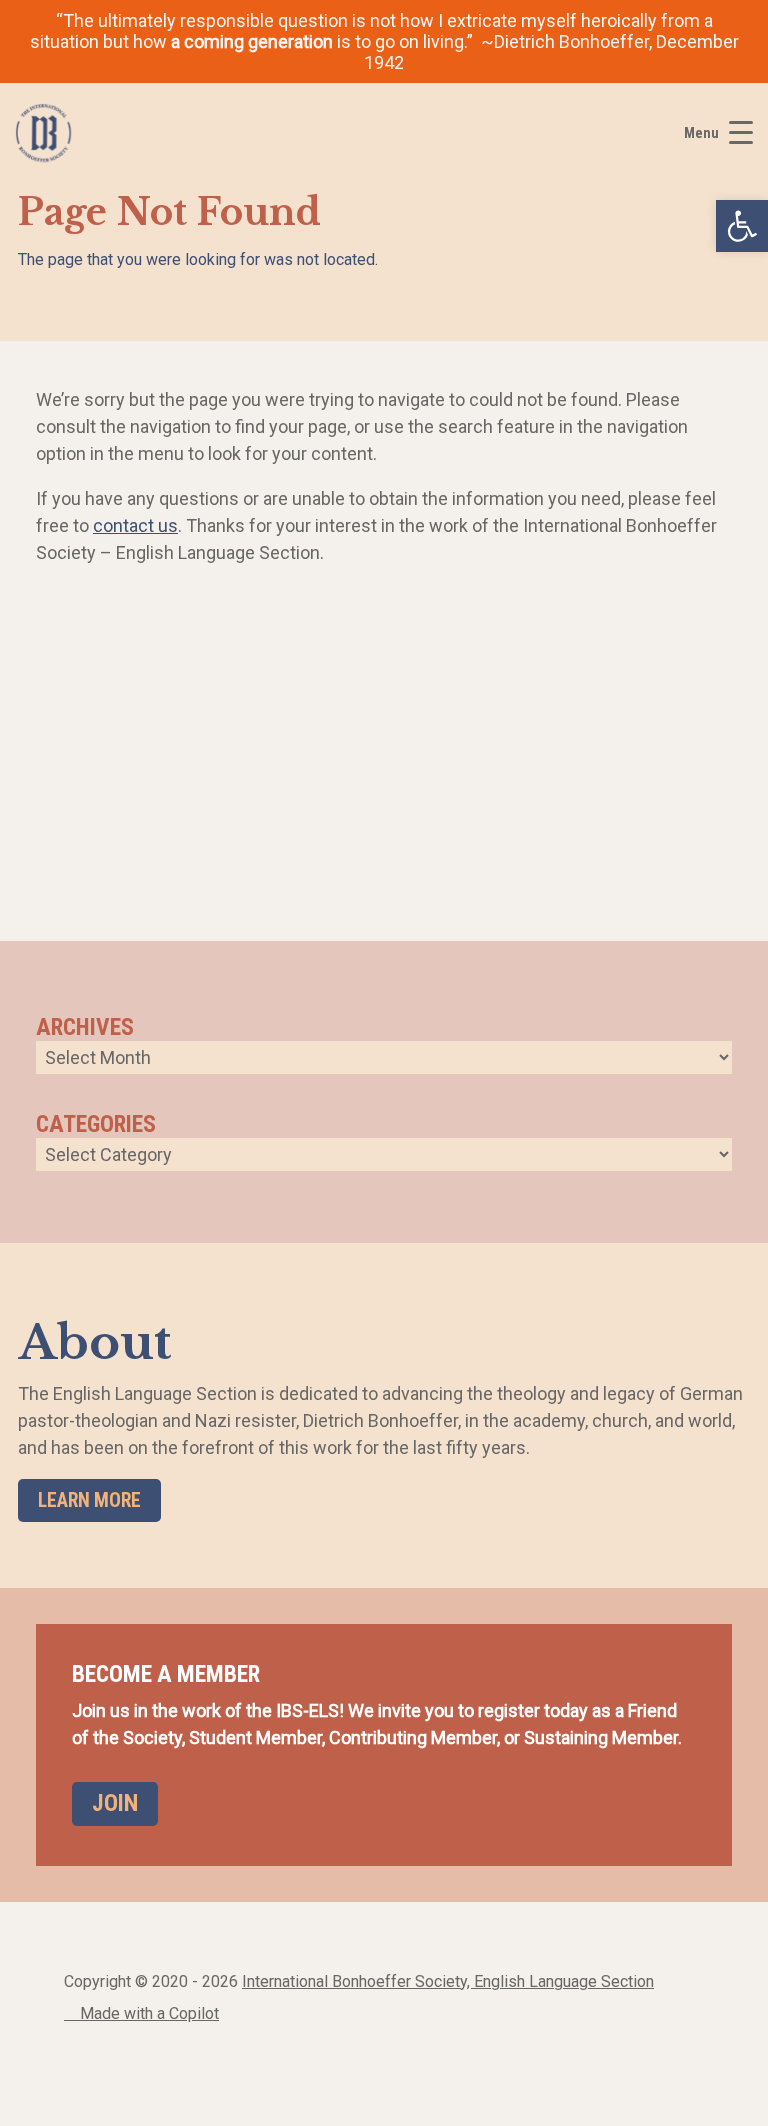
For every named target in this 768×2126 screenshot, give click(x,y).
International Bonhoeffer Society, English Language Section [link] (448, 1981)
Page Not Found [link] (169, 212)
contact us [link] (135, 525)
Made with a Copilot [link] (147, 2013)
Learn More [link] (89, 1500)
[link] (742, 226)
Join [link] (115, 1803)
